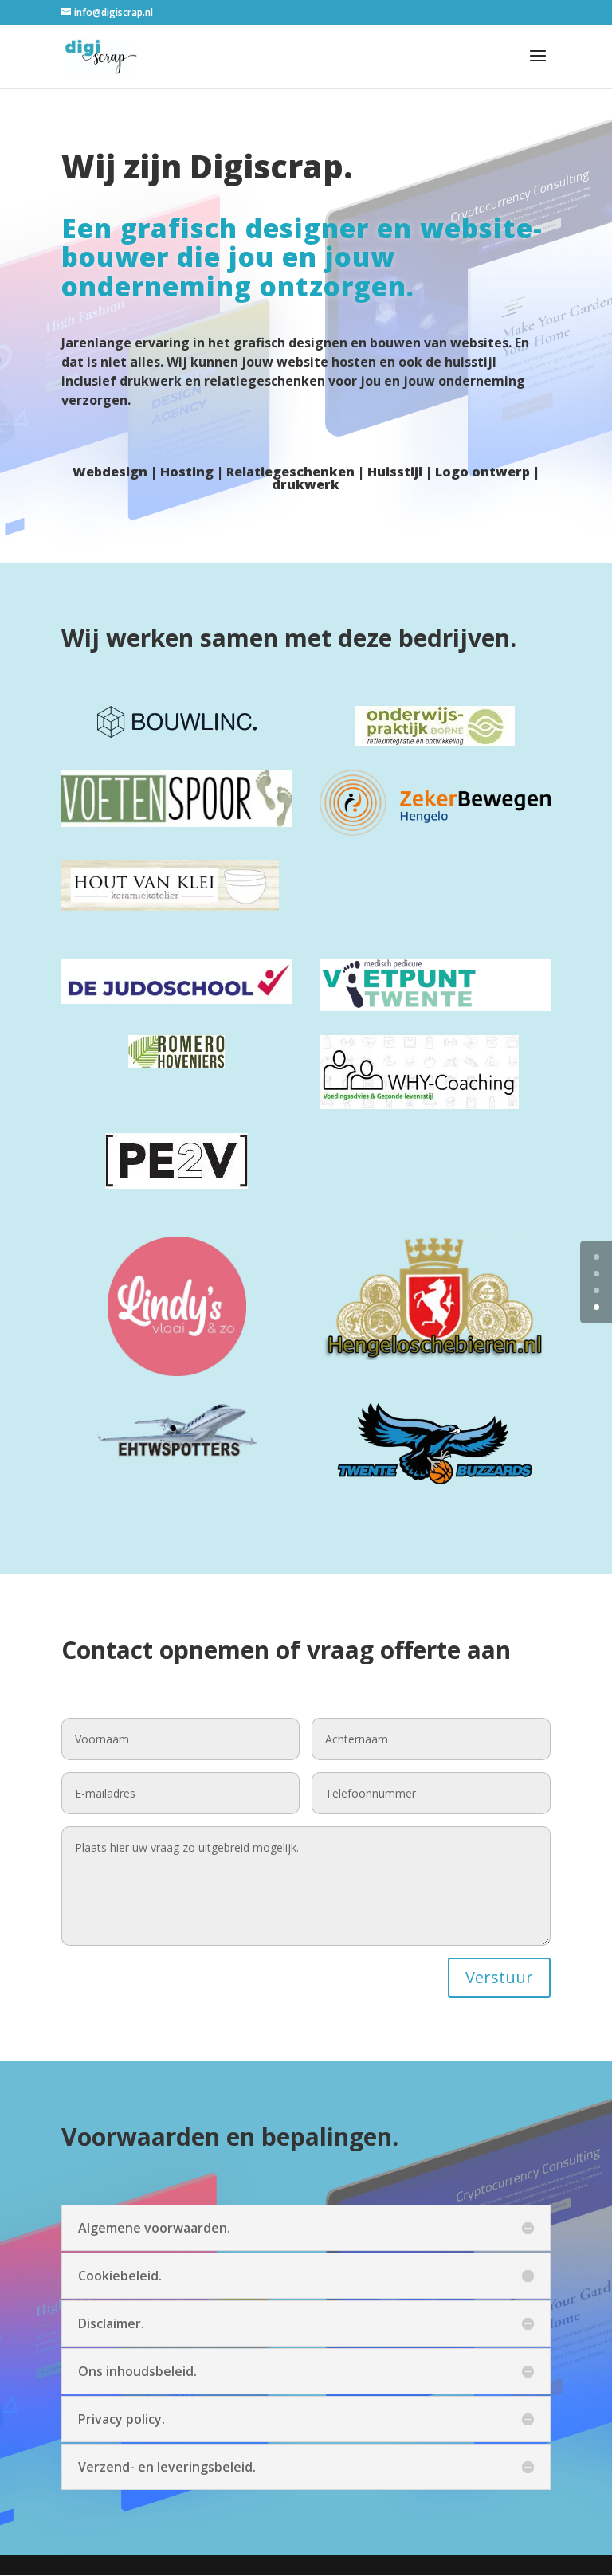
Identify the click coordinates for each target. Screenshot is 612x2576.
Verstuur (499, 1977)
